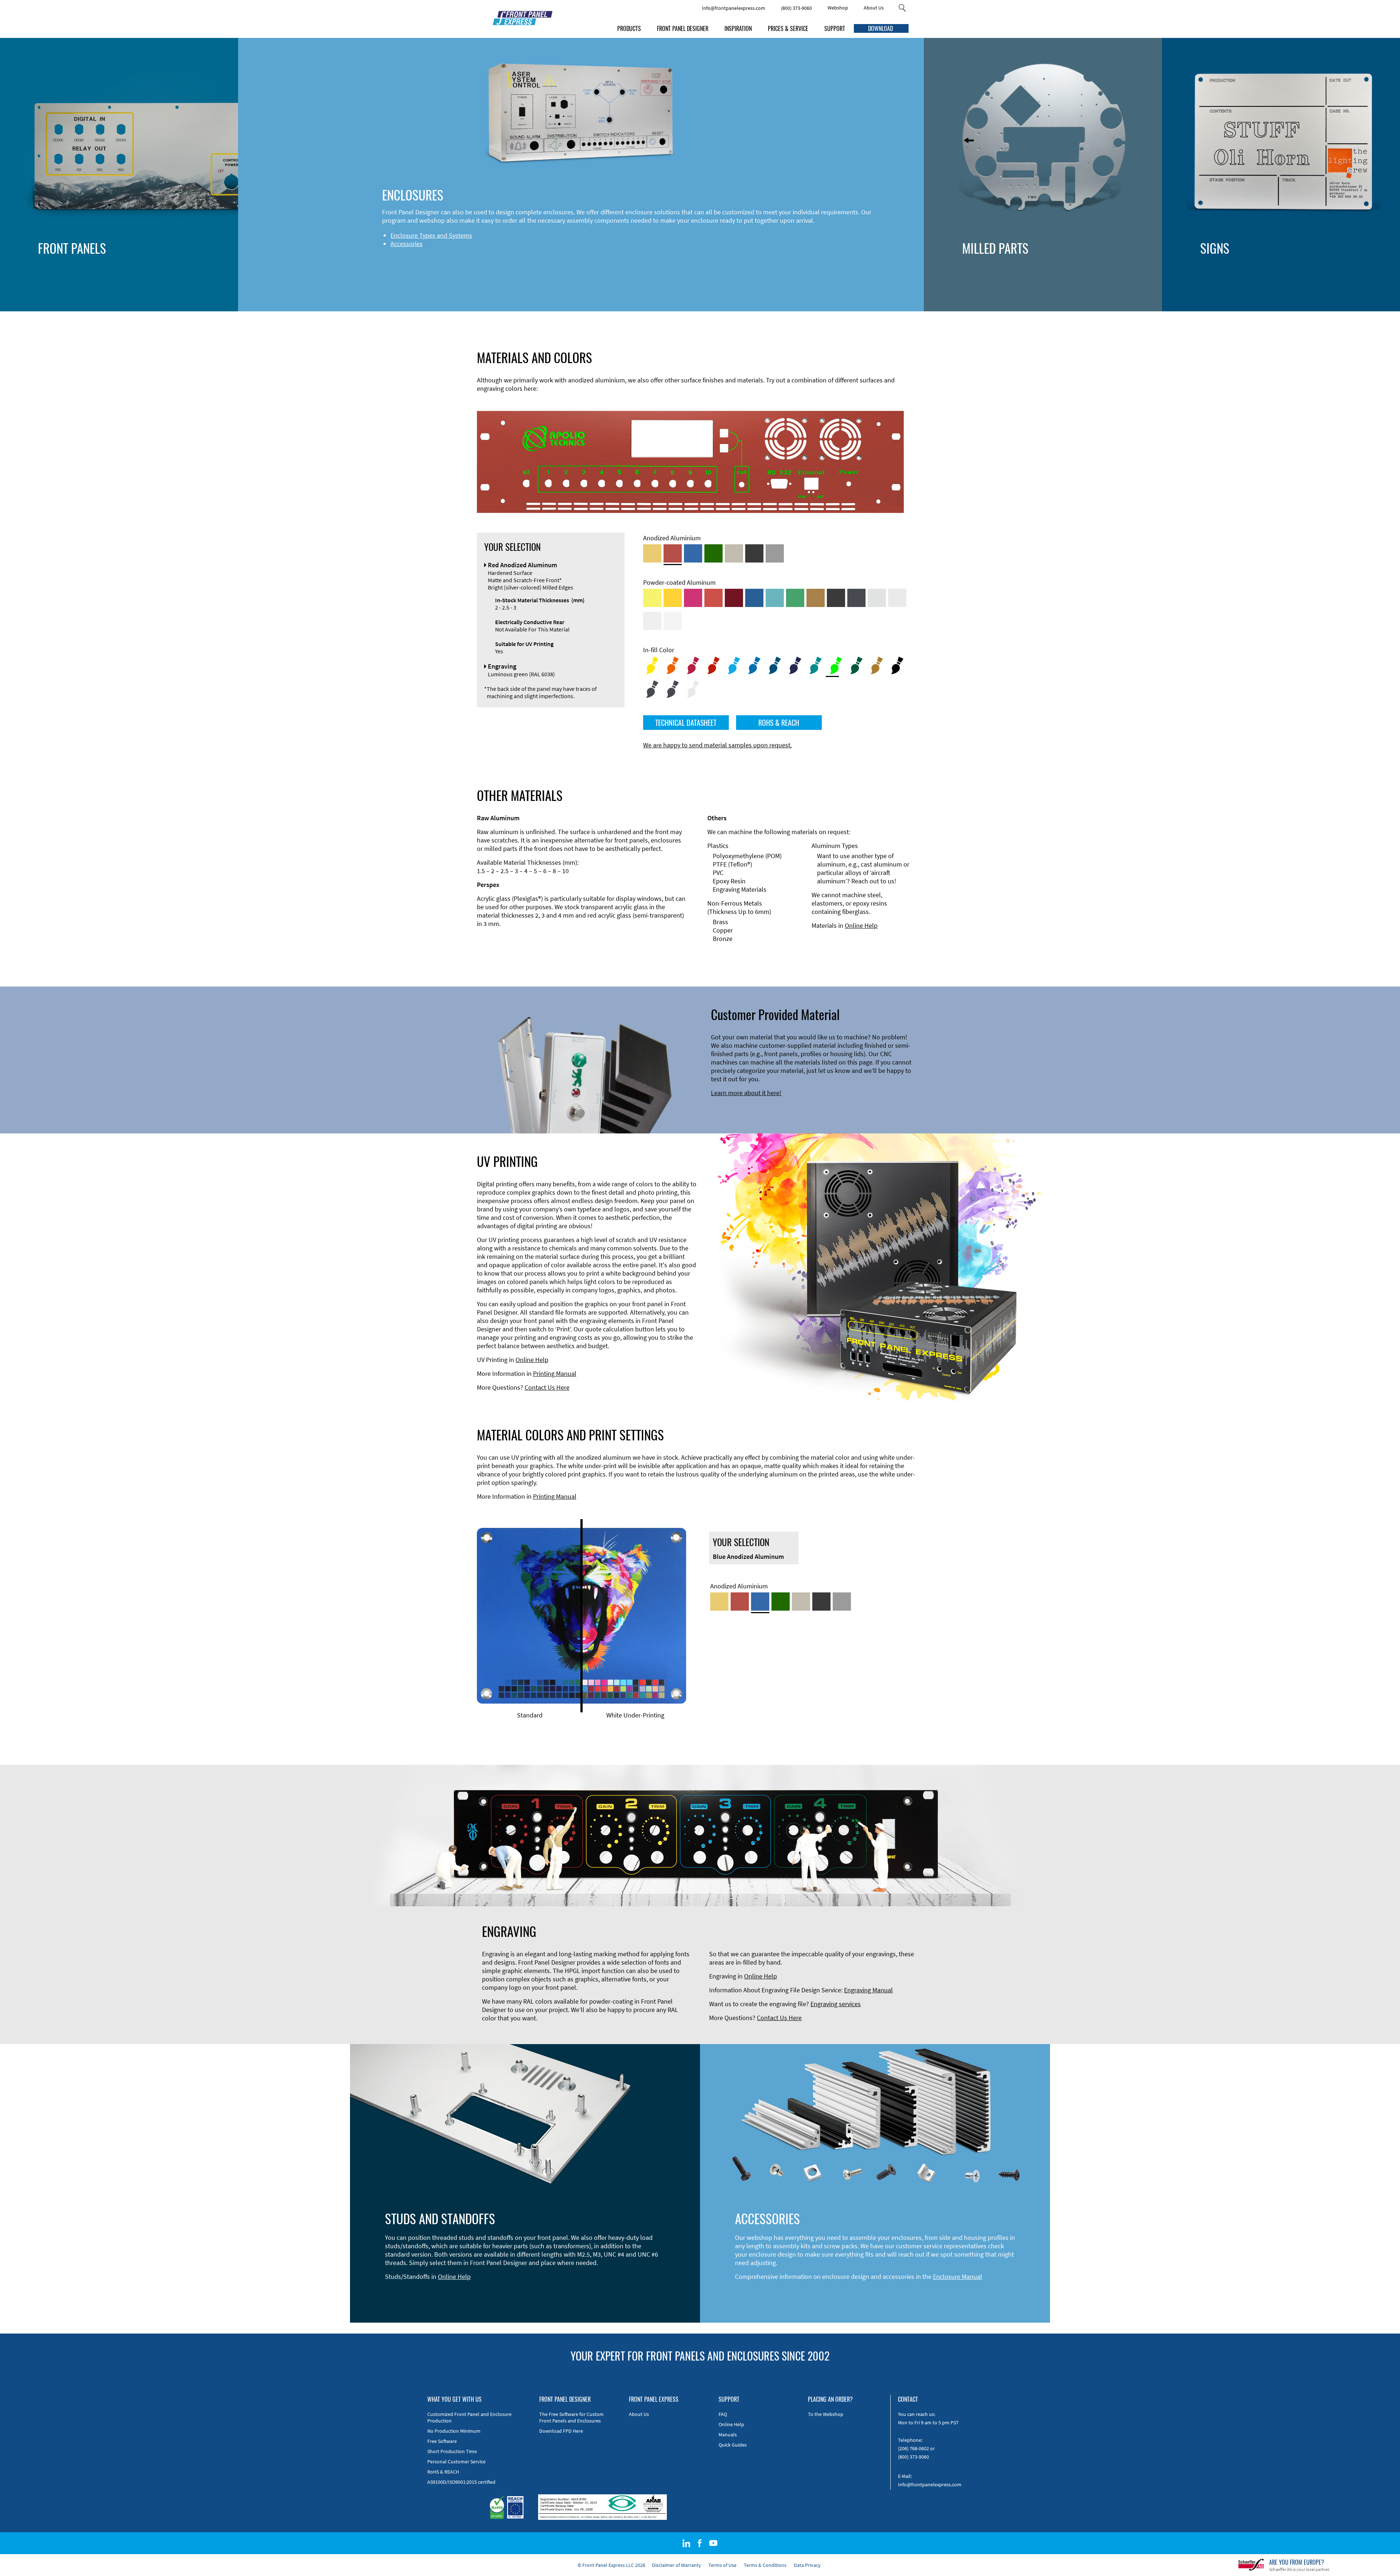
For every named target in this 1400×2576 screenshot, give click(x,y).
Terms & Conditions (765, 2565)
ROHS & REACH (779, 723)
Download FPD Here (561, 2431)
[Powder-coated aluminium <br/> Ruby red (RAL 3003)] (734, 598)
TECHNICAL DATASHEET (686, 723)
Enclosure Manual (958, 2277)
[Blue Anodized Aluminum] (693, 553)
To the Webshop (826, 2414)
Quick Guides (733, 2445)
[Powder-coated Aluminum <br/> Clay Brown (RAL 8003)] (816, 598)
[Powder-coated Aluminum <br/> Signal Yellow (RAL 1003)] (673, 598)
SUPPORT (835, 28)
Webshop (838, 8)
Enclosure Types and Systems (431, 235)
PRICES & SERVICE (788, 28)
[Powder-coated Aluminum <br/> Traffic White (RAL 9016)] (673, 621)
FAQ (723, 2414)
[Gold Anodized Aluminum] (652, 553)
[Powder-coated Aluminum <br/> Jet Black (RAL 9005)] (836, 598)
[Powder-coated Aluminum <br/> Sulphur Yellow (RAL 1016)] (652, 598)
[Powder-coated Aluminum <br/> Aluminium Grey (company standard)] (877, 598)
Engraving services (836, 2004)
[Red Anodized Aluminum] (673, 553)
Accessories (407, 244)
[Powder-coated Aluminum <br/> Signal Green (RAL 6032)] (795, 598)
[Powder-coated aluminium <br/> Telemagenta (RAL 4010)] (693, 598)
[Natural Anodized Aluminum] (775, 553)
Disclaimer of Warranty (676, 2565)
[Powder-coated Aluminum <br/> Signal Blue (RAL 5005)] (754, 598)
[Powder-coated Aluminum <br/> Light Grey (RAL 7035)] (897, 598)
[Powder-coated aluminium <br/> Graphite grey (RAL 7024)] (856, 598)
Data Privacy (807, 2565)
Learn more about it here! (746, 1093)
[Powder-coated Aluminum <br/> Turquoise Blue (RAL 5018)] (775, 598)
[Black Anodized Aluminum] (754, 553)
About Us (874, 8)
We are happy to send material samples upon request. (717, 745)
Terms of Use (722, 2565)
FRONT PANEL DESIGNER (683, 28)
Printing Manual (555, 1373)
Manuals (728, 2435)
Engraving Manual (868, 1990)
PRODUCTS (629, 28)
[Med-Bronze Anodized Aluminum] (734, 553)
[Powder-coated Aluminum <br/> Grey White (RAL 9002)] (652, 621)
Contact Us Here (547, 1387)
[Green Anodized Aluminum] (713, 553)
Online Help (861, 925)
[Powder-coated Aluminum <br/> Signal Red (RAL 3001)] (713, 598)
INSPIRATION (738, 28)
